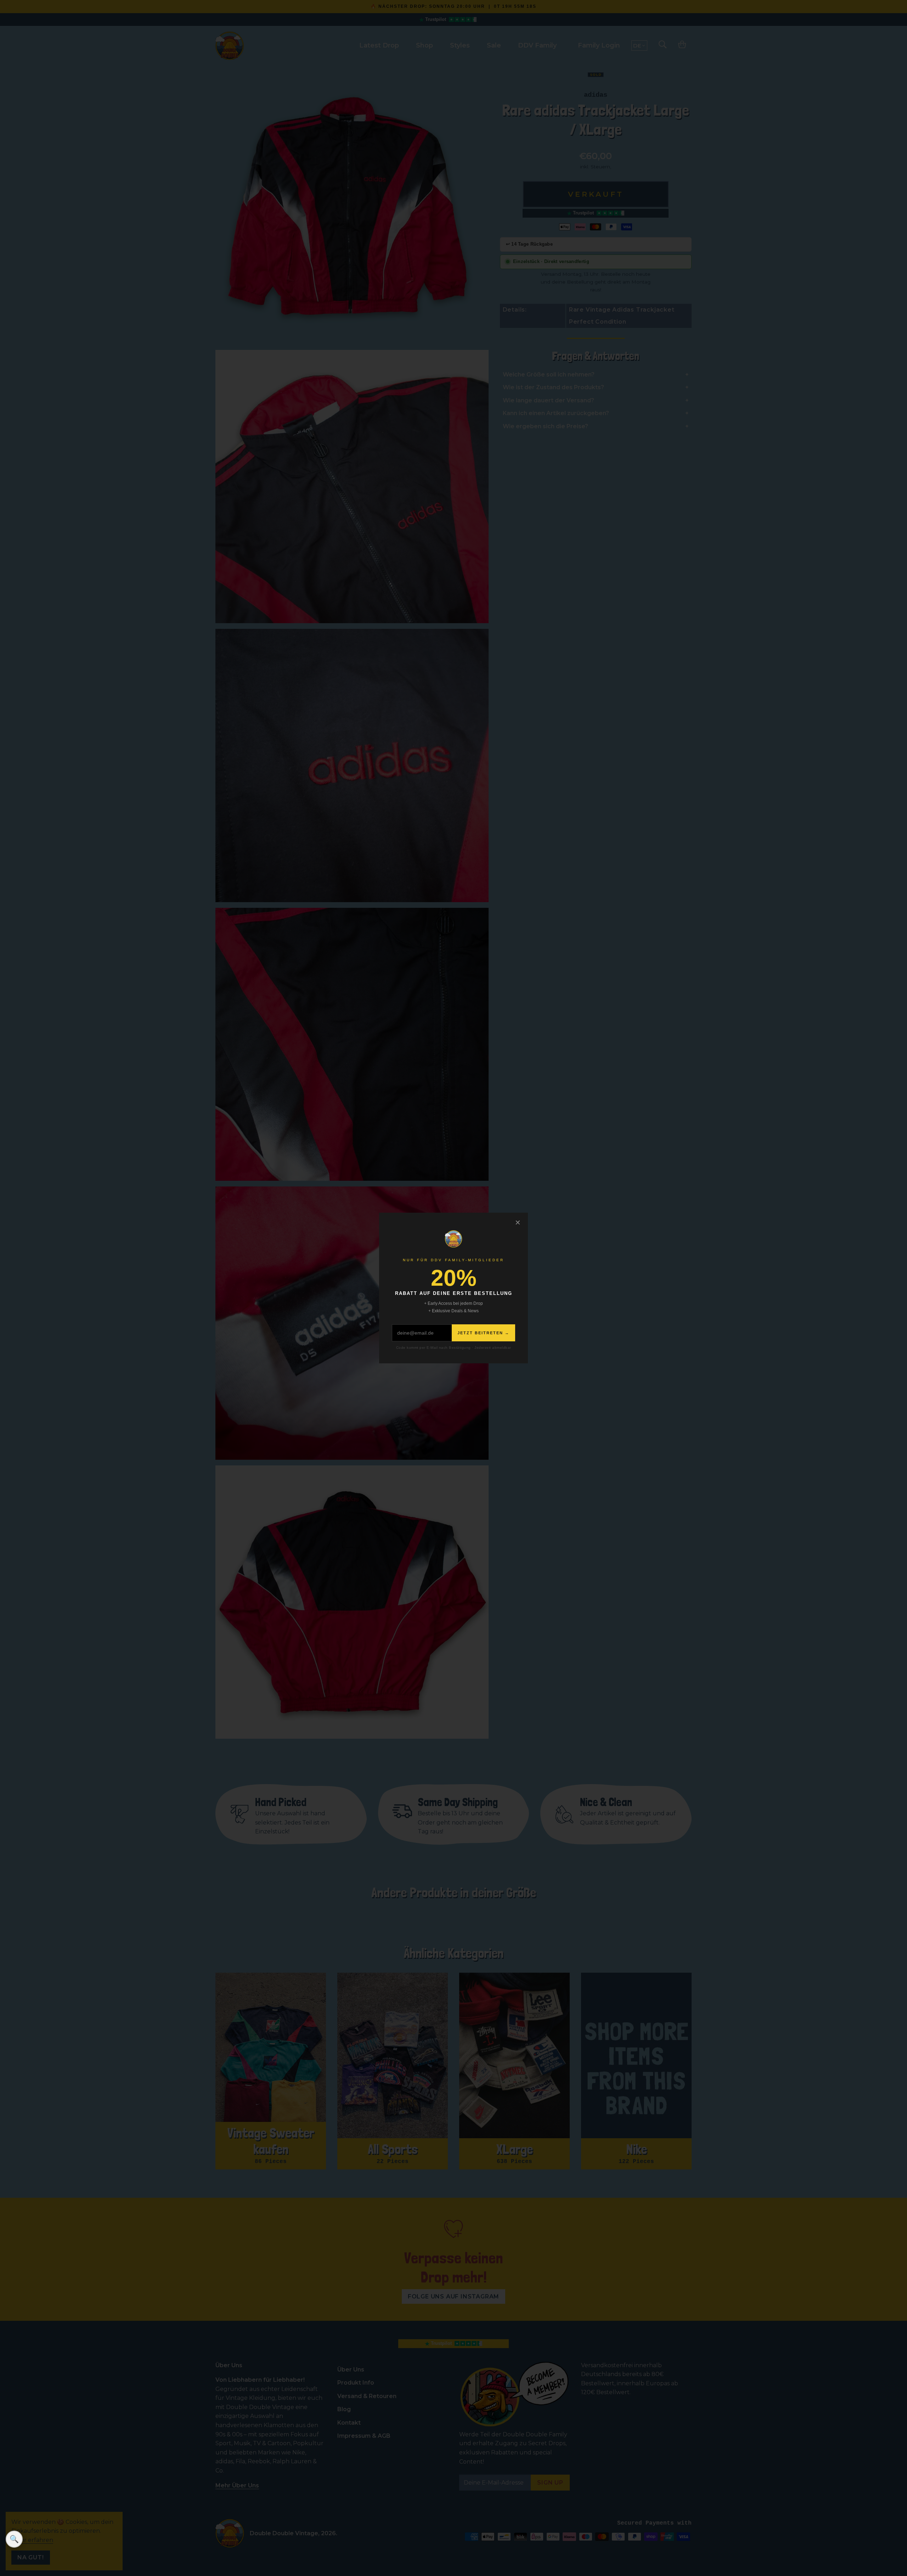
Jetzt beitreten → (483, 1333)
